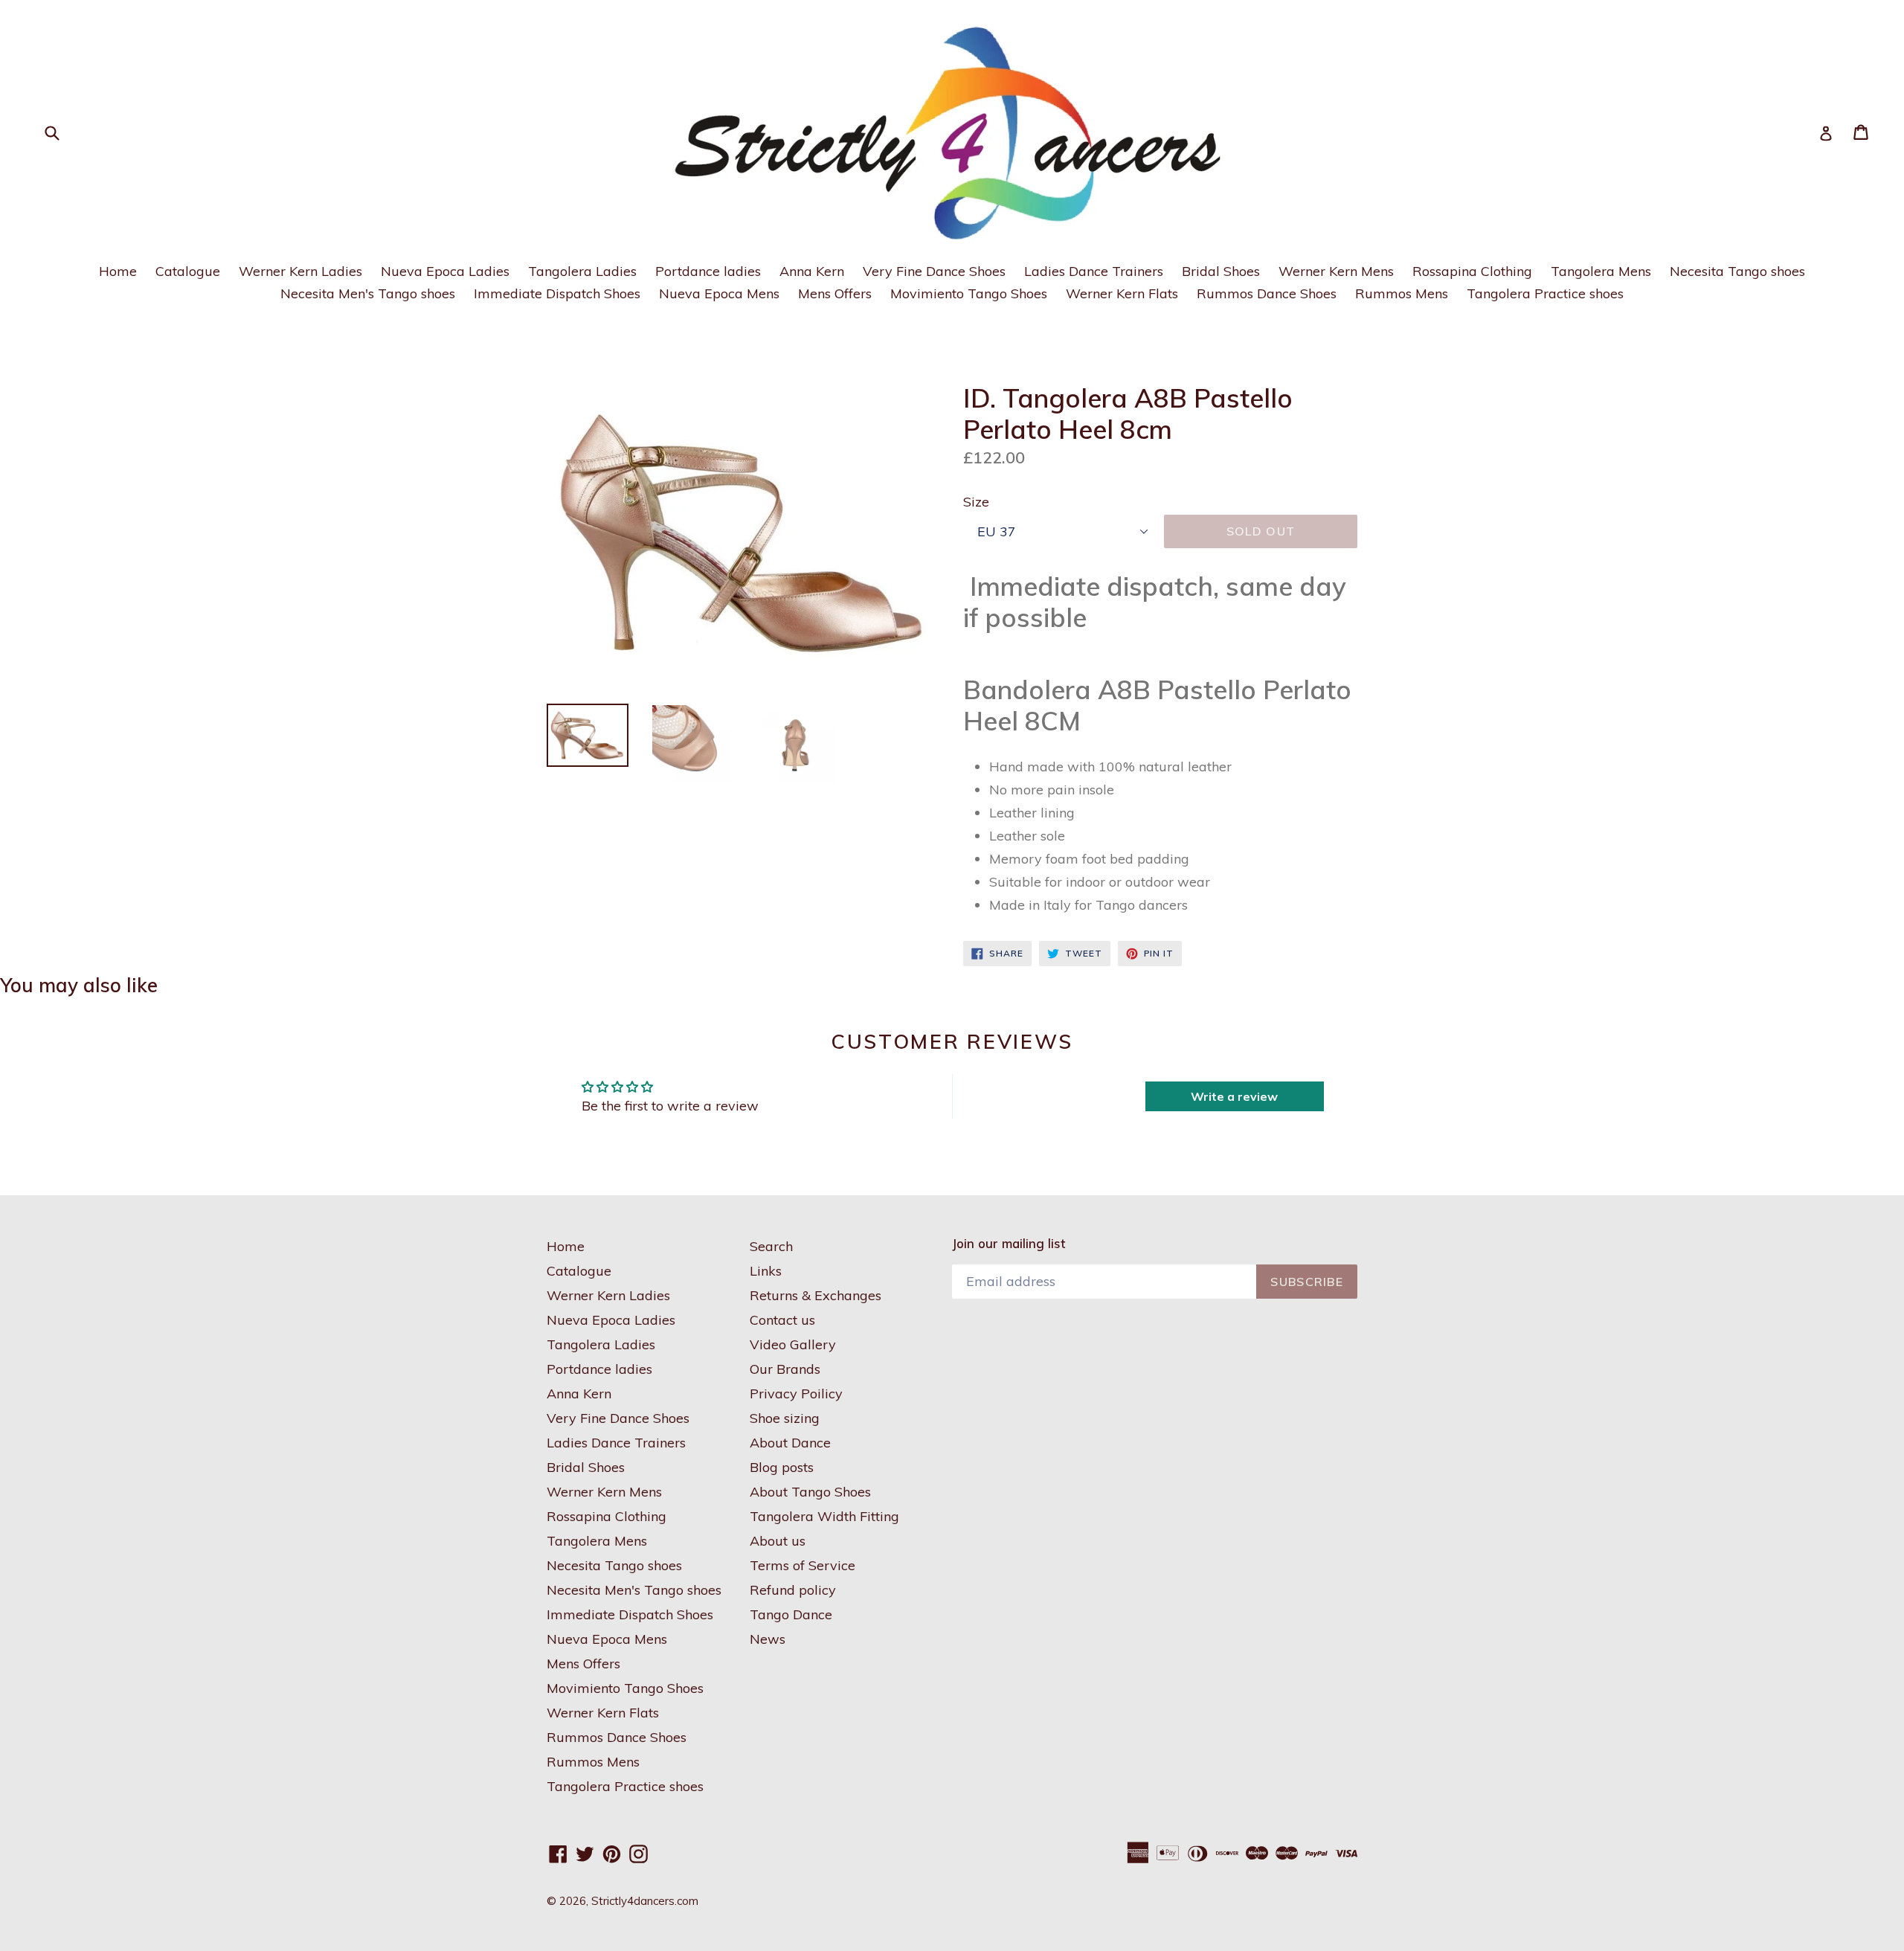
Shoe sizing (785, 1418)
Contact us (782, 1320)
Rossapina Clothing (1472, 271)
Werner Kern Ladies (300, 271)
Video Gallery (793, 1344)
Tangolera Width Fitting (824, 1516)
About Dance (790, 1443)
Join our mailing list (1009, 1244)
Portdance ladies (708, 271)
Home (118, 271)
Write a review (1234, 1096)
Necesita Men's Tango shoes (368, 293)
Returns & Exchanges (816, 1295)
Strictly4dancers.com (645, 1901)
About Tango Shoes (810, 1492)
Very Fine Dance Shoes (934, 271)
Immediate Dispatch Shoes (557, 293)
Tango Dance (791, 1614)
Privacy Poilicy (796, 1394)
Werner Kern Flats (1122, 293)
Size (976, 502)
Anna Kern (812, 271)
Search (771, 1246)
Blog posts (782, 1467)
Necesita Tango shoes (1737, 271)
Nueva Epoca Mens (719, 293)
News (768, 1639)
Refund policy (793, 1590)
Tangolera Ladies (582, 271)
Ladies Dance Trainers (1094, 271)
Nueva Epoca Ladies (445, 271)
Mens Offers (835, 293)
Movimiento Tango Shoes (969, 293)
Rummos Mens (1402, 293)
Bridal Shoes (1221, 271)
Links (766, 1271)
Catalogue (188, 271)
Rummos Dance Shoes (1267, 293)
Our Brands (785, 1369)
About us (778, 1541)
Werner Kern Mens (1336, 271)
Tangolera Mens (1601, 271)
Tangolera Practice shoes (1545, 293)
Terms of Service (803, 1565)
